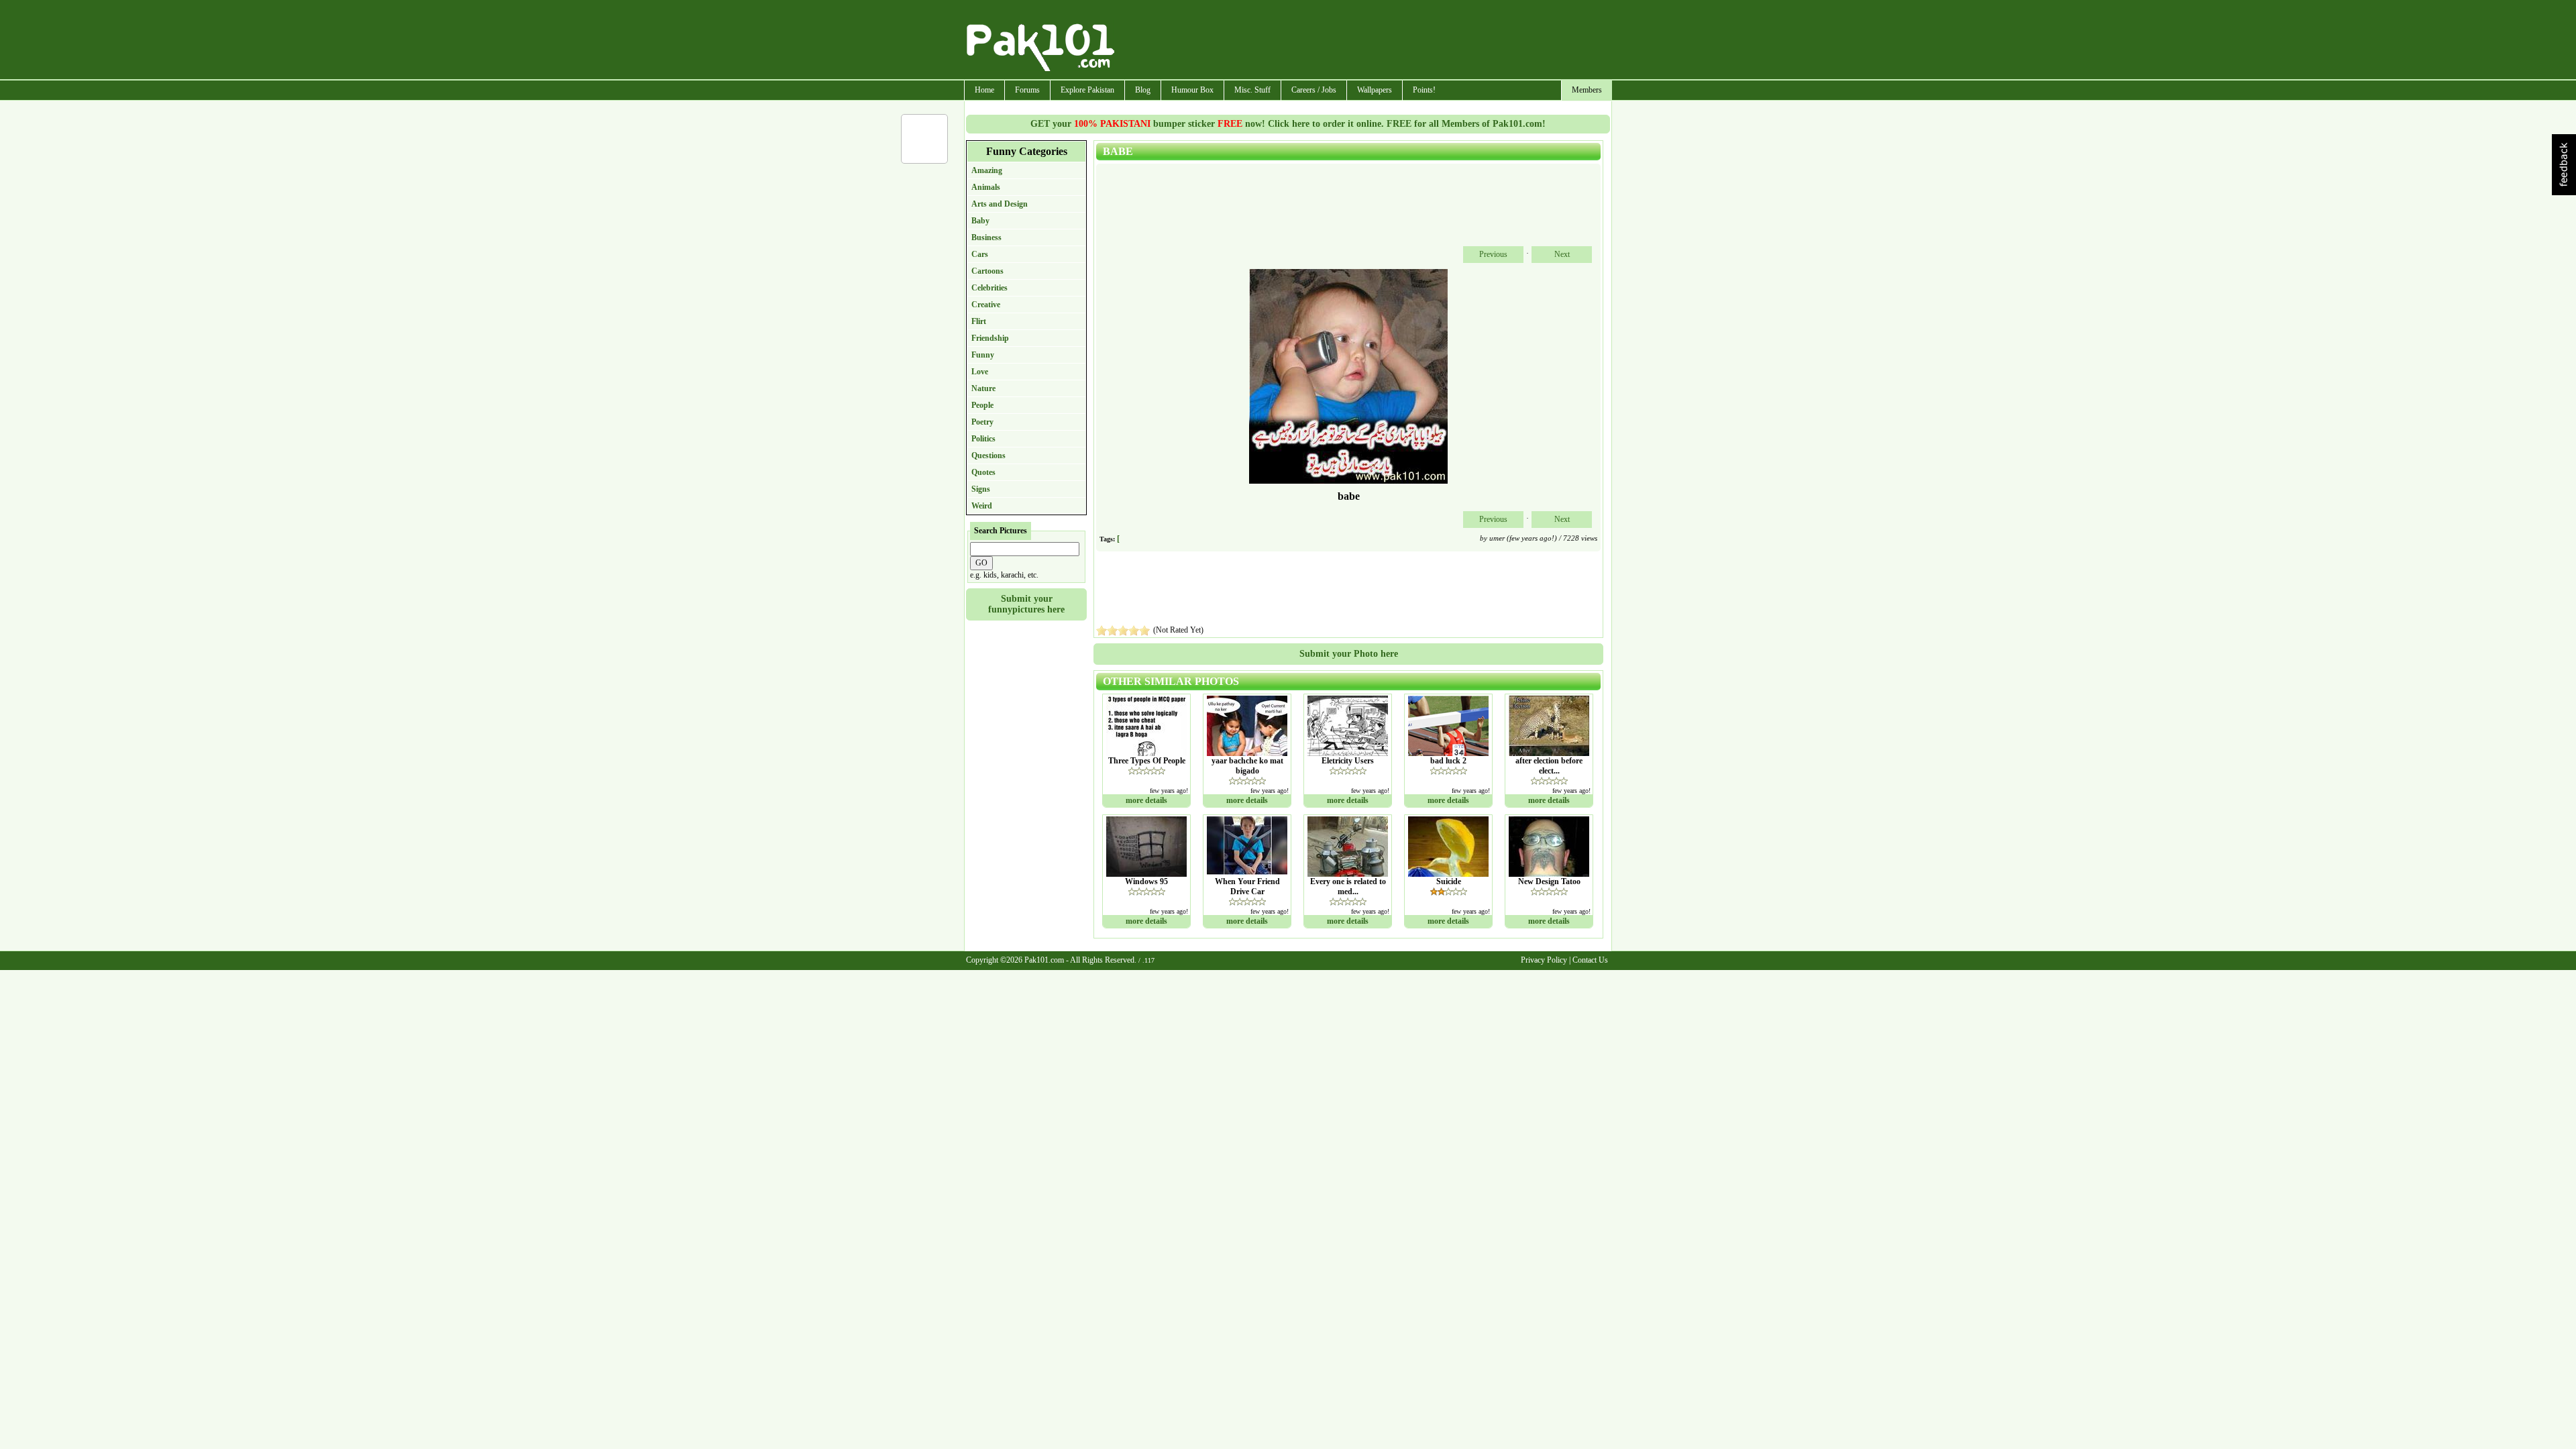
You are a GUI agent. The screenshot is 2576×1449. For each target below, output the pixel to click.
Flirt (979, 321)
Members (1587, 90)
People (982, 405)
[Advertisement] (1364, 41)
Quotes (983, 472)
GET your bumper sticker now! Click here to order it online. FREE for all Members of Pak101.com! (1288, 124)
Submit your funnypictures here (1026, 604)
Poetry (982, 422)
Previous (1493, 254)
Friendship (990, 338)
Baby (980, 221)
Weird (982, 506)
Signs (981, 489)
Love (980, 372)
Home (984, 90)
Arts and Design (1000, 204)
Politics (983, 439)
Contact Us (1590, 960)
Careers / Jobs (1314, 90)
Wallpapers (1375, 90)
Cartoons (987, 271)
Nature (983, 388)
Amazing (987, 170)
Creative (986, 305)
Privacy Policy (1544, 960)
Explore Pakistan (1087, 90)
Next (1562, 254)
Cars (980, 254)
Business (986, 237)
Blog (1143, 90)
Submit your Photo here (1349, 654)
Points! (1424, 90)
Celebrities (989, 288)
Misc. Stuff (1252, 90)
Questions (988, 455)
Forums (1027, 90)
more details (1146, 800)
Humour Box (1192, 90)
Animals (986, 187)
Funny (983, 355)
